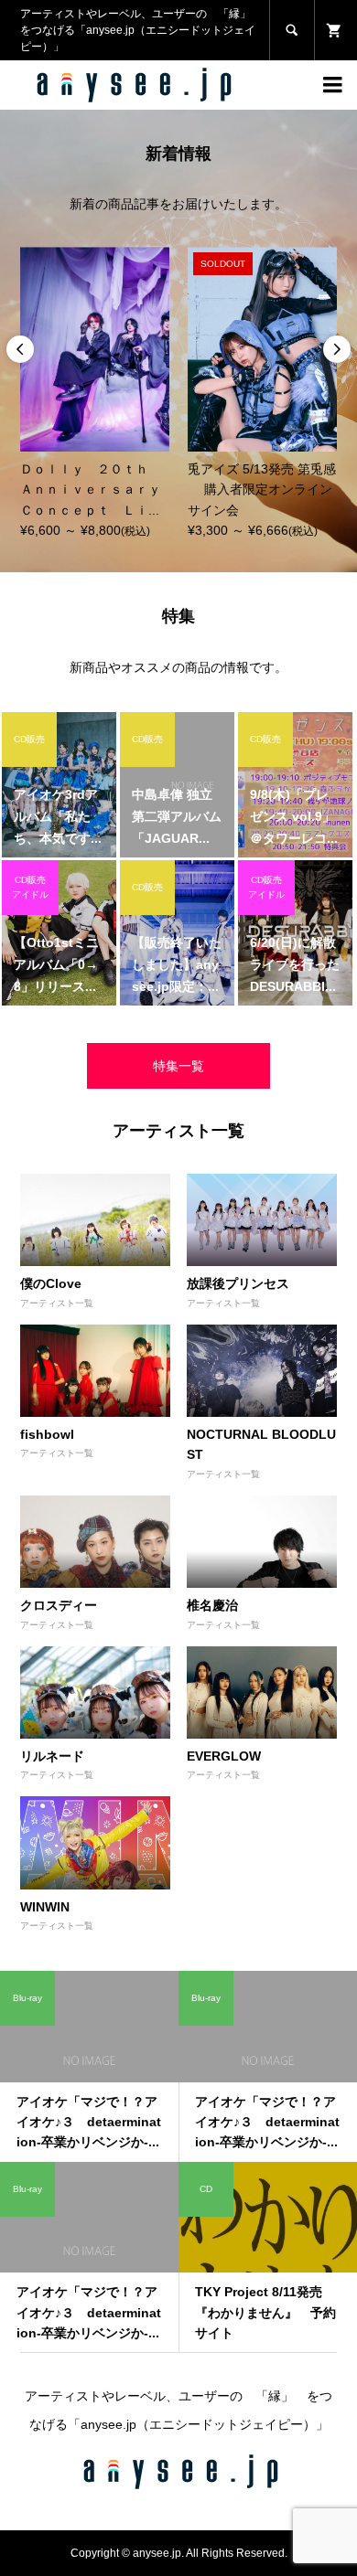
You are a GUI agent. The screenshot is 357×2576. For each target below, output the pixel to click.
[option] (95, 394)
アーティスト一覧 (57, 1303)
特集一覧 (178, 1066)
